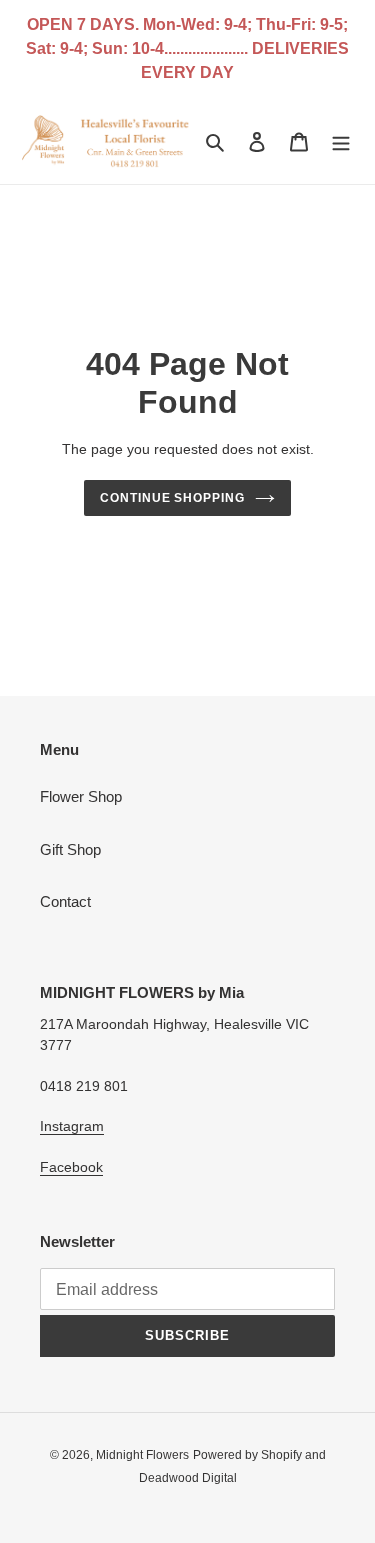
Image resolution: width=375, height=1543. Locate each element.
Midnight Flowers (142, 1455)
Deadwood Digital (188, 1478)
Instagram (72, 1126)
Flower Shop (81, 796)
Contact (65, 901)
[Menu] (341, 141)
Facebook (71, 1167)
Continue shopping (173, 498)
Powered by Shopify (247, 1455)
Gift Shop (70, 849)
